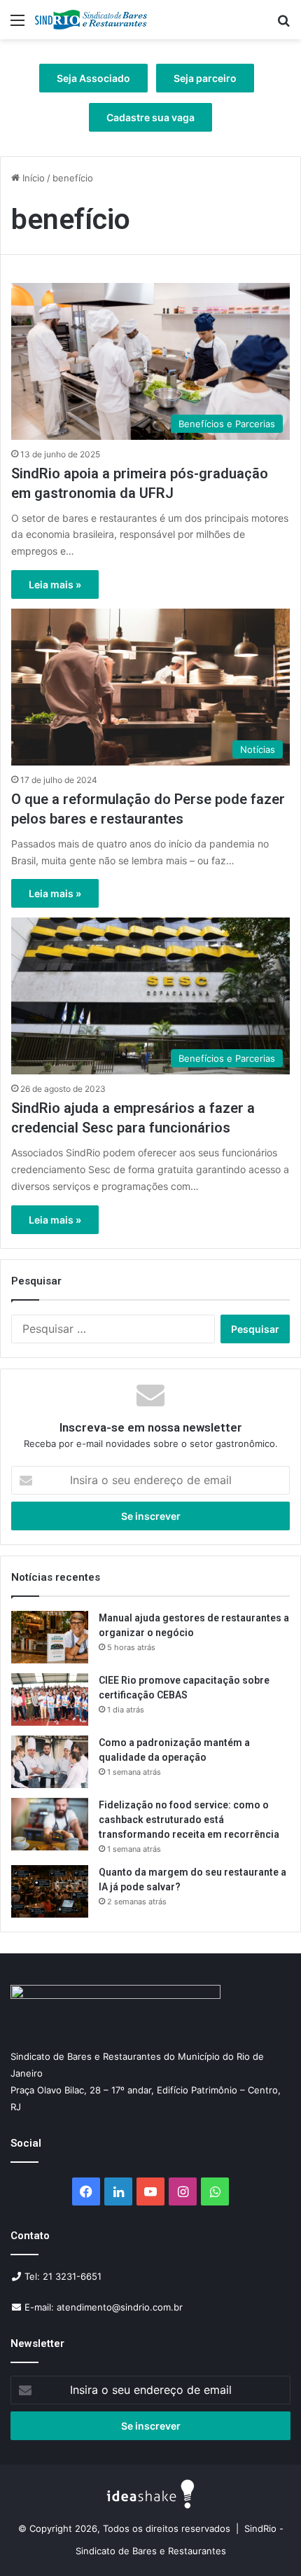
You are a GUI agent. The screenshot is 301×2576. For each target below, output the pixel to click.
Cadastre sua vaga (150, 117)
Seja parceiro (205, 78)
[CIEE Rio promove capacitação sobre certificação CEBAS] (50, 1699)
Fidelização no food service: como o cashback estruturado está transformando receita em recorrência (189, 1820)
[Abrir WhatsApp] (266, 2541)
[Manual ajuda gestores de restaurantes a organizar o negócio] (50, 1637)
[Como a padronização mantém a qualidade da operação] (50, 1762)
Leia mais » (55, 584)
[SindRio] (91, 20)
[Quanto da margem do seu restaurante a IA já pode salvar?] (50, 1891)
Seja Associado (93, 78)
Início (32, 178)
